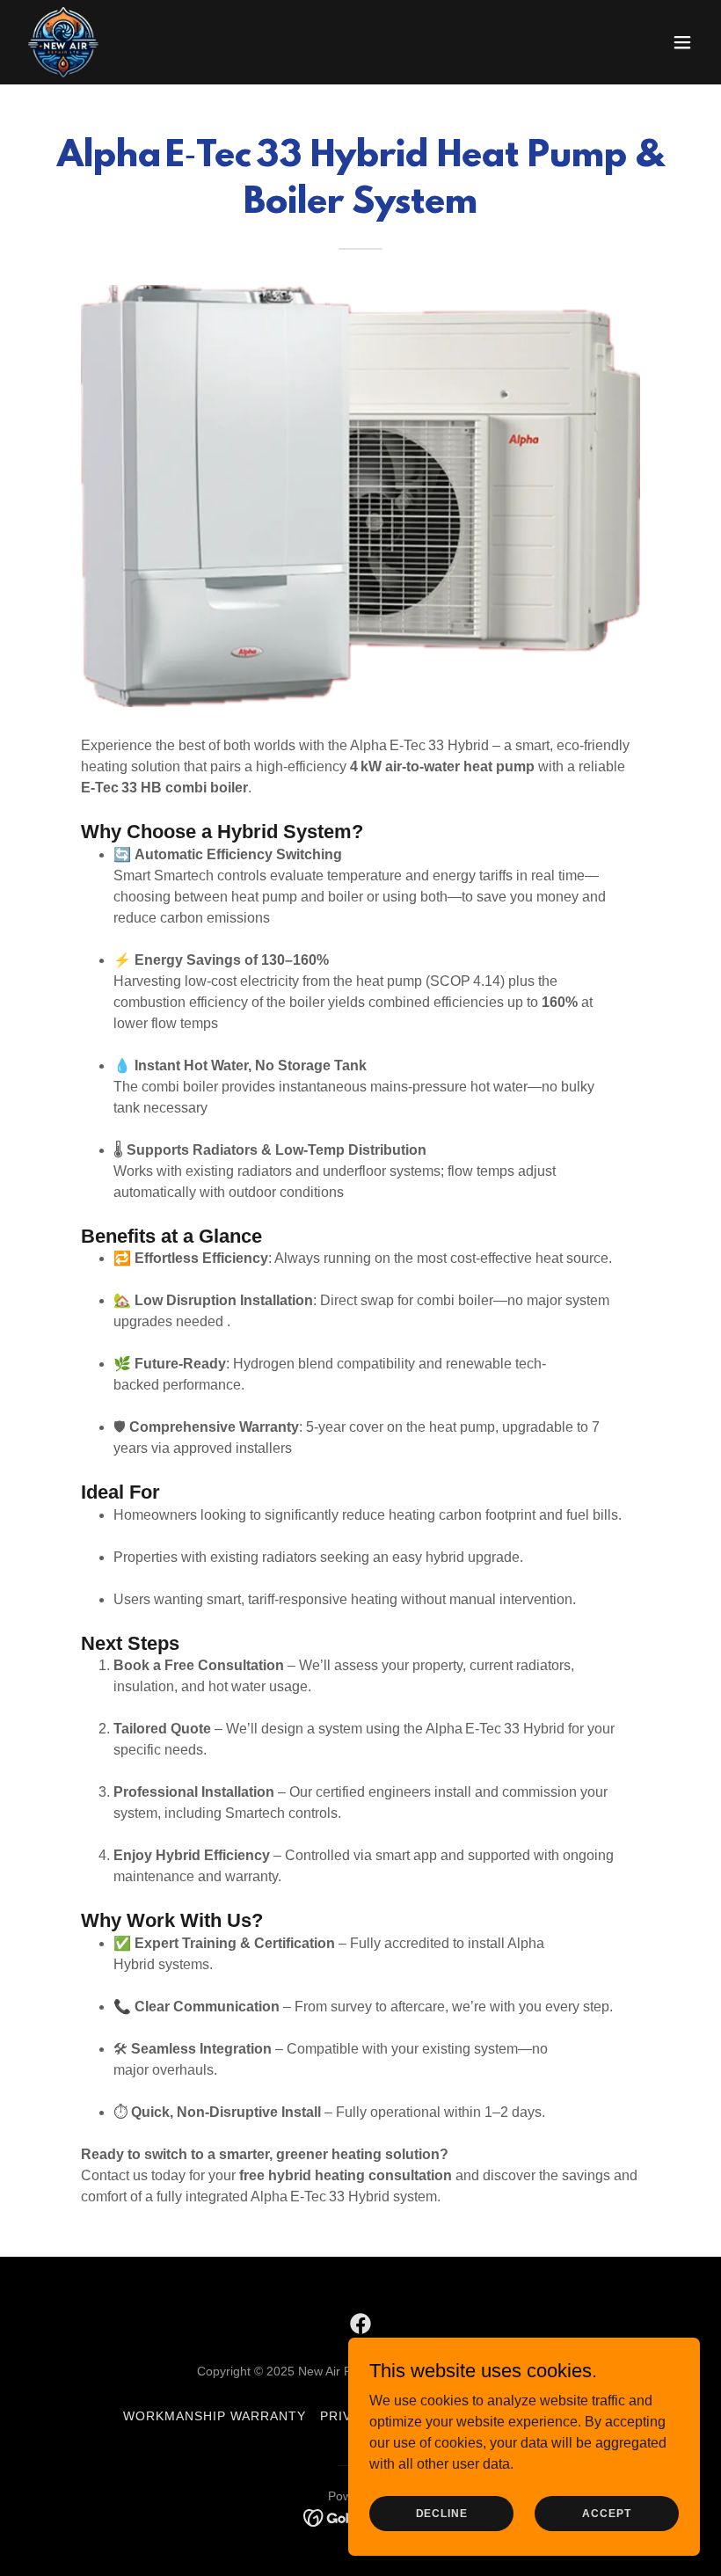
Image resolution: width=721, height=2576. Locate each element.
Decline (442, 2513)
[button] (682, 42)
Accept (606, 2513)
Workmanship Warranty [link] (215, 2416)
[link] (63, 42)
